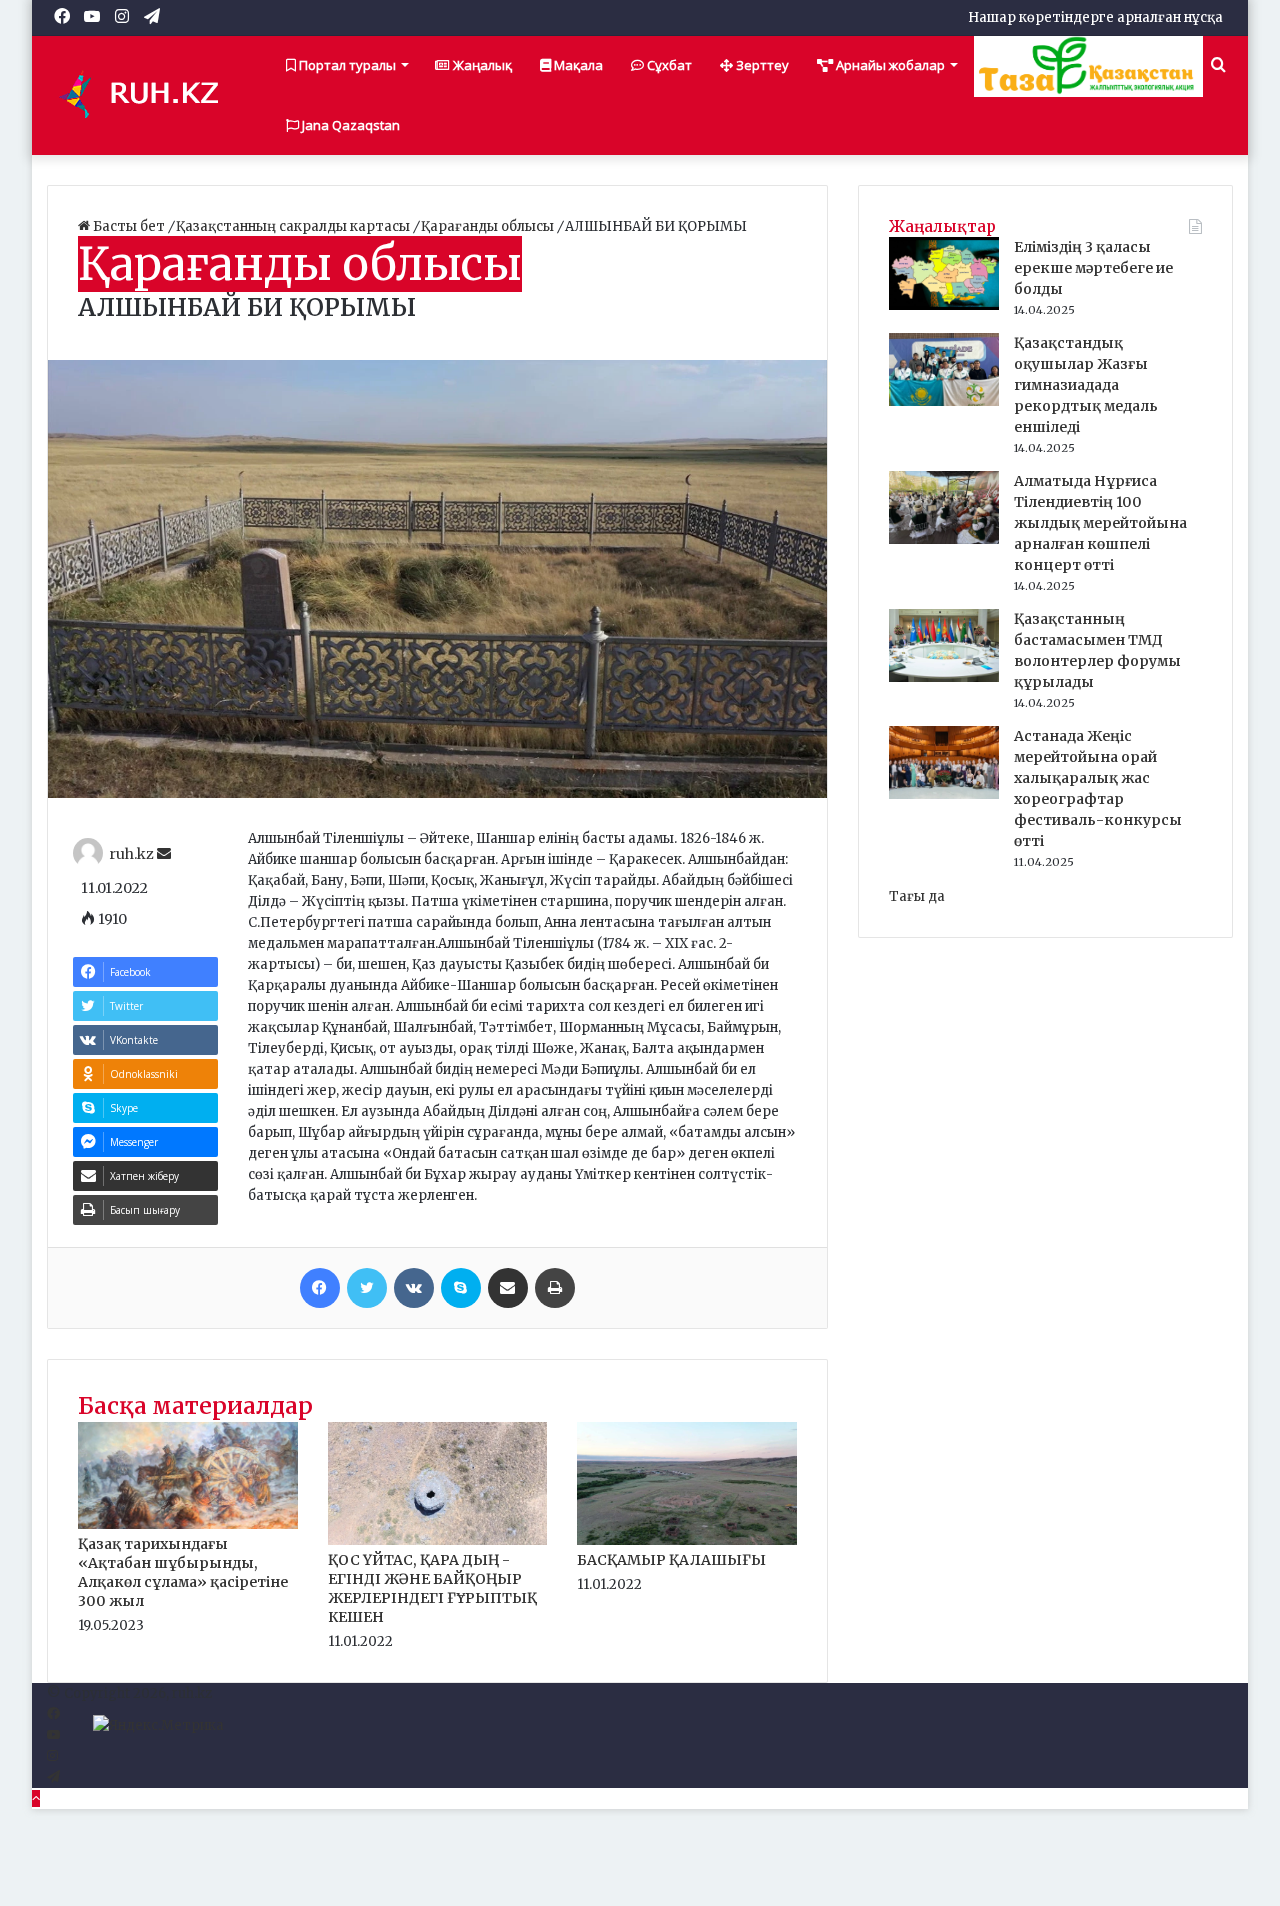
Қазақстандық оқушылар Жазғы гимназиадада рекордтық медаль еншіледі (1086, 385)
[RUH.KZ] (147, 95)
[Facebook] (320, 1288)
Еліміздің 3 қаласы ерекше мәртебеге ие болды (1093, 268)
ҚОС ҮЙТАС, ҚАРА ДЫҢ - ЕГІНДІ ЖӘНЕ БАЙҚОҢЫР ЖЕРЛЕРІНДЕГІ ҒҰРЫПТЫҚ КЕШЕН (432, 1588)
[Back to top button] (36, 1798)
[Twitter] (367, 1288)
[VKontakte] (414, 1288)
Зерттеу (761, 65)
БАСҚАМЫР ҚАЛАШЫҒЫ (671, 1560)
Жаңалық (481, 65)
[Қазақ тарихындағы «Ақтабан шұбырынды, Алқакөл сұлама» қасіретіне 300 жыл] (188, 1524)
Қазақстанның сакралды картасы (294, 226)
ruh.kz (131, 854)
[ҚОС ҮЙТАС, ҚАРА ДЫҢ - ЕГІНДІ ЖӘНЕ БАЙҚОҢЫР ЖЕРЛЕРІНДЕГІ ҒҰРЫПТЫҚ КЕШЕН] (438, 1540)
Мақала (577, 65)
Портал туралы (346, 65)
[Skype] (461, 1288)
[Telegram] (53, 1777)
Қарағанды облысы (489, 226)
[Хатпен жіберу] (508, 1288)
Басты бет (129, 226)
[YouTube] (53, 1735)
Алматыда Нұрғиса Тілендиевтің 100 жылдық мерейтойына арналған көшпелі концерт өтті (1100, 523)
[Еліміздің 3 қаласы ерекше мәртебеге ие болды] (944, 305)
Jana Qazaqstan (349, 125)
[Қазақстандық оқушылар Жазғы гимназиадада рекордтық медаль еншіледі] (944, 401)
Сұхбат (668, 65)
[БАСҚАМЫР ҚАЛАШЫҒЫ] (687, 1540)
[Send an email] (164, 854)
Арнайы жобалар (889, 65)
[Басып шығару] (555, 1288)
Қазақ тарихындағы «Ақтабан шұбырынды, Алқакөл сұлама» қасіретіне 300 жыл (183, 1572)
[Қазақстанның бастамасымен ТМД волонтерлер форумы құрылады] (944, 677)
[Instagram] (52, 1756)
